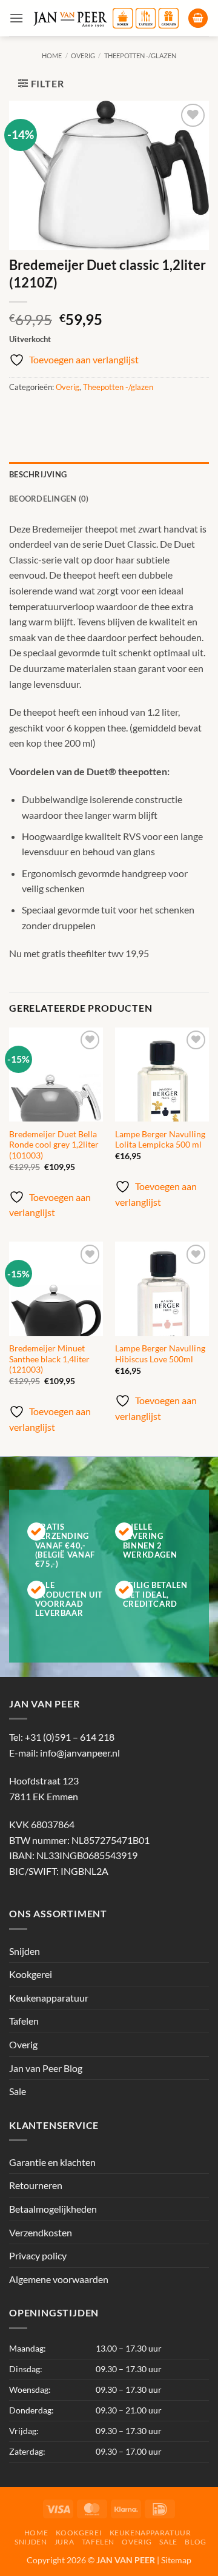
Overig (83, 55)
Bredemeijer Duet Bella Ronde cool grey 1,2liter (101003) (54, 1145)
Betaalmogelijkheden (53, 2209)
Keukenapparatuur (49, 1998)
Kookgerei (31, 1974)
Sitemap (176, 2560)
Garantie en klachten (52, 2162)
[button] (16, 18)
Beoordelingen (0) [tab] (49, 499)
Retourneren (36, 2185)
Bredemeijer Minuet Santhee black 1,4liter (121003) (49, 1359)
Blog (195, 2542)
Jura (64, 2542)
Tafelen (24, 2021)
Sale (18, 2091)
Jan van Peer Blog (46, 2068)
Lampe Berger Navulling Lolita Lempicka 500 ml (160, 1140)
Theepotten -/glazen (140, 55)
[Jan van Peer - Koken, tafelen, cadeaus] (106, 18)
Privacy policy (38, 2255)
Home (52, 55)
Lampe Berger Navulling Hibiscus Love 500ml (160, 1354)
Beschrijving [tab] (38, 474)
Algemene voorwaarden (59, 2279)
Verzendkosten (41, 2232)
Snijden (25, 1951)
